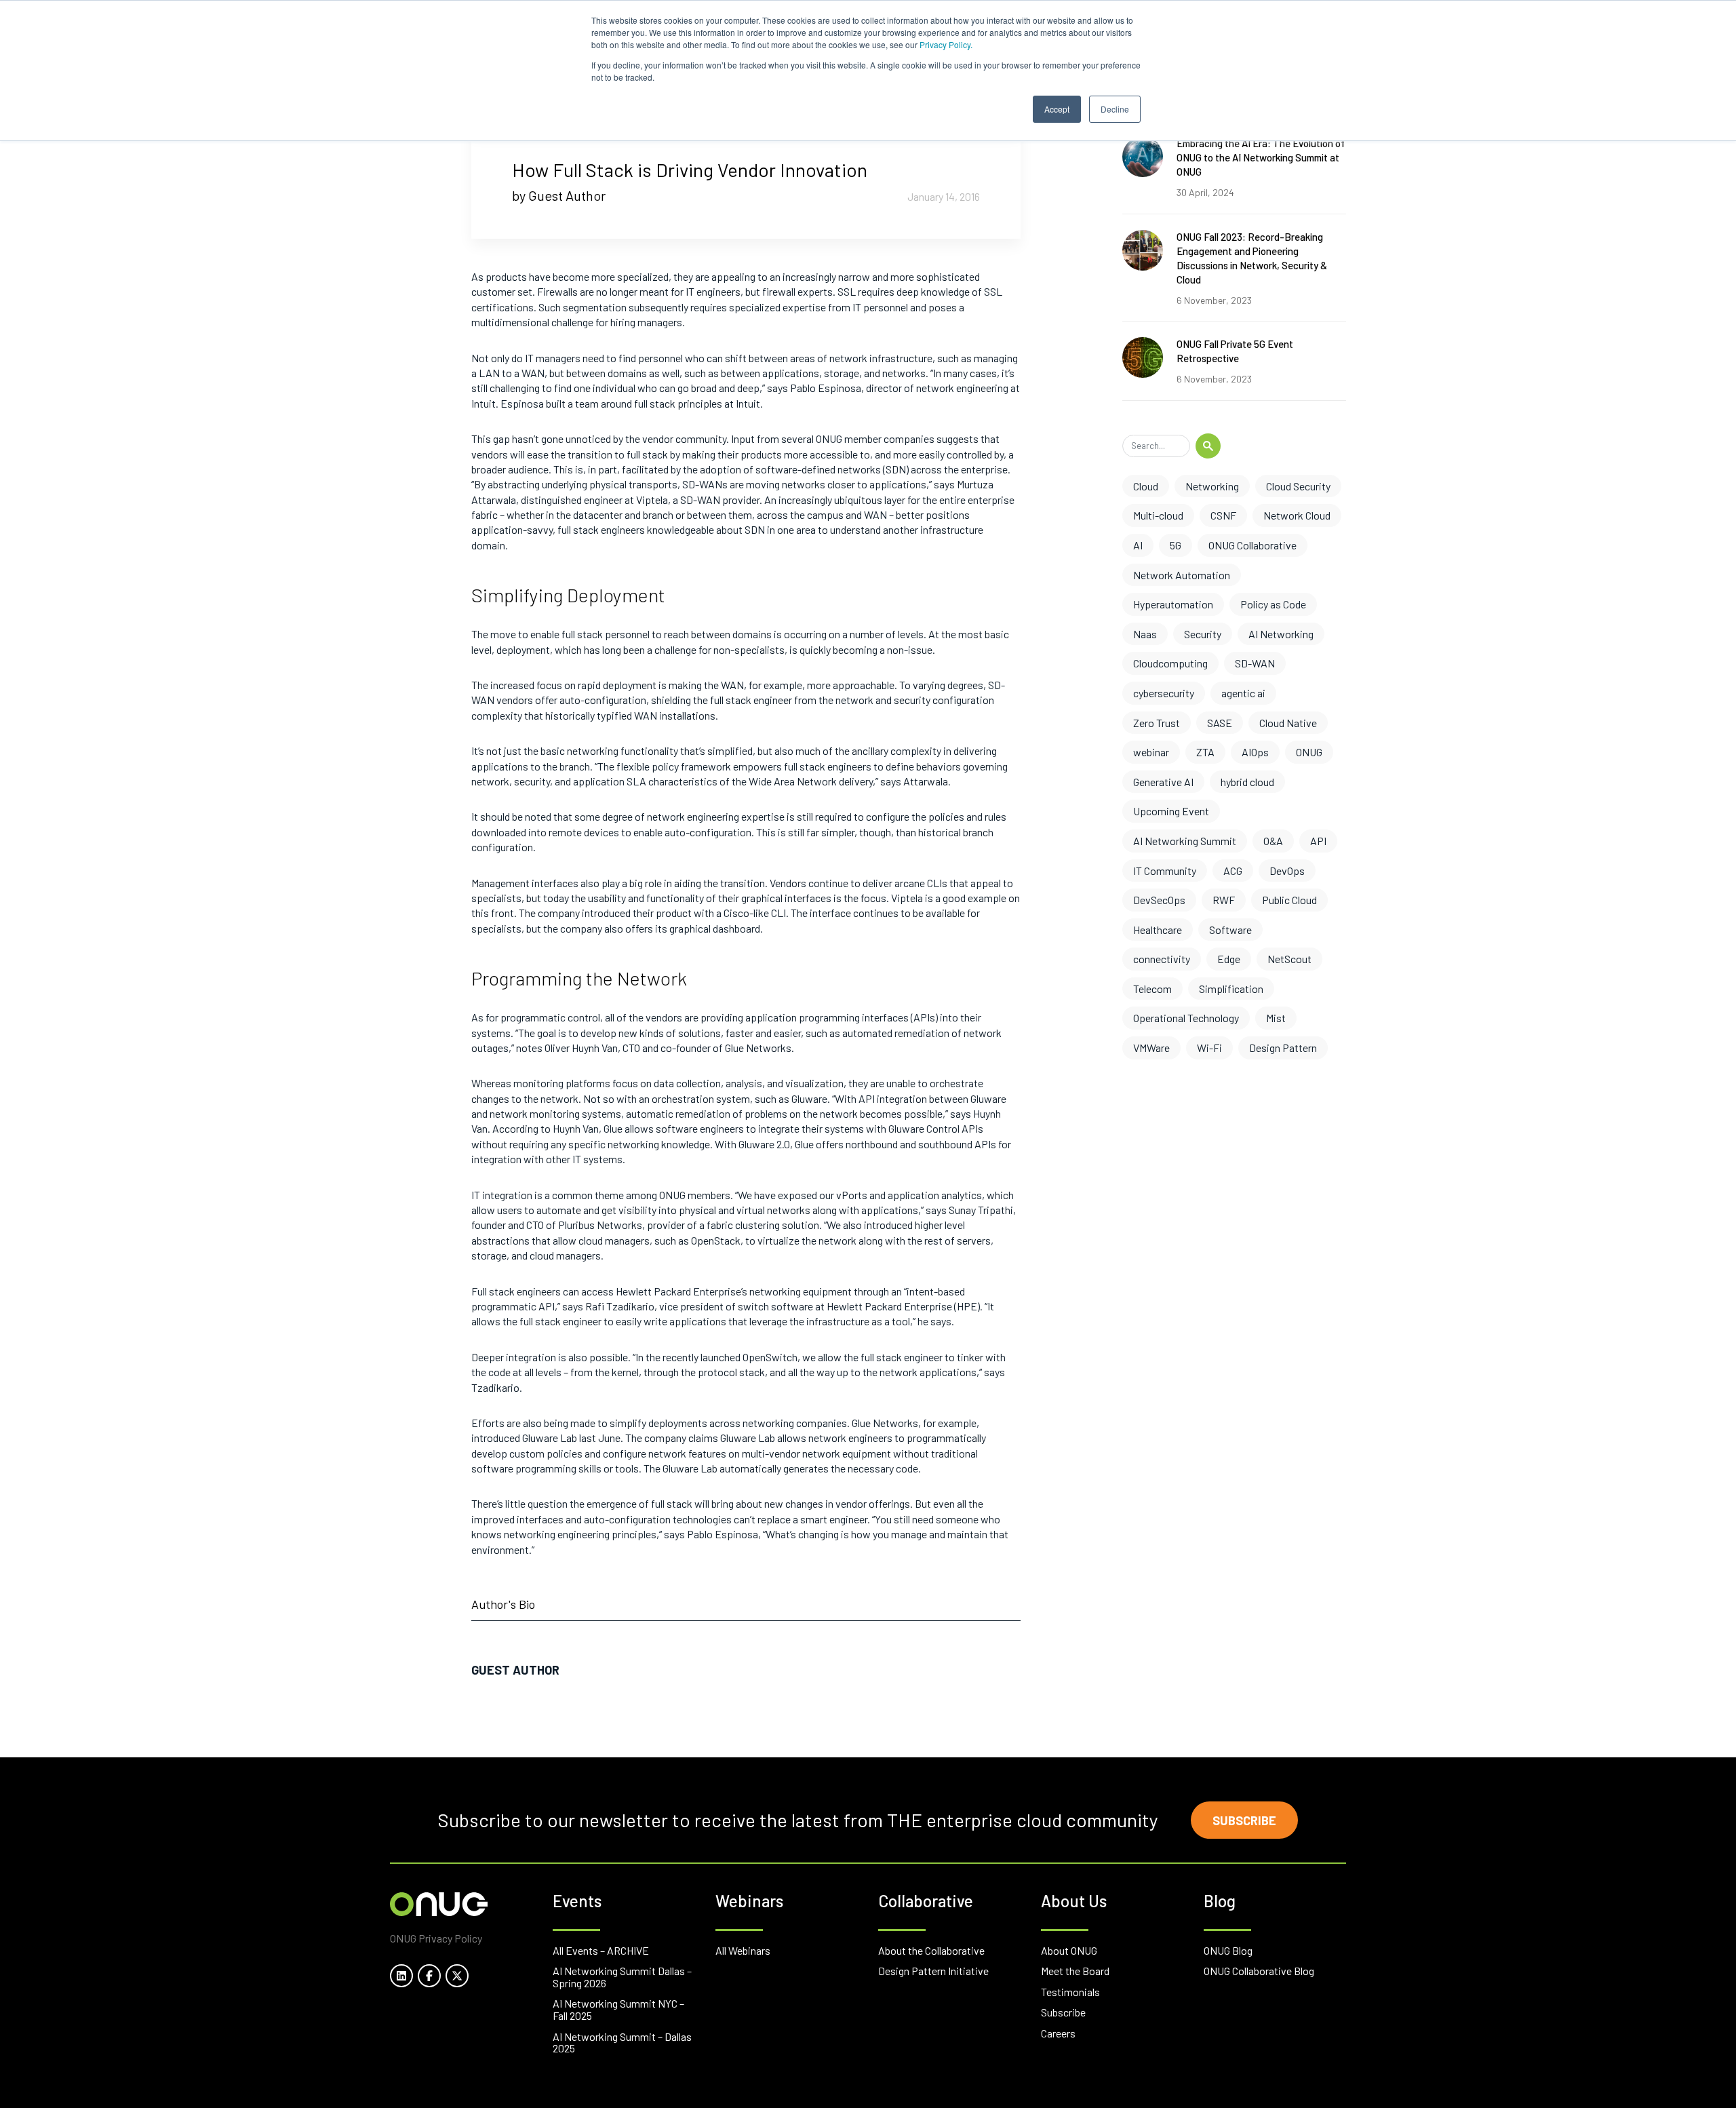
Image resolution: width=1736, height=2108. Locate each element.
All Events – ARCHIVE (601, 1950)
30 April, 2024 (1205, 192)
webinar (1151, 752)
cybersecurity (1164, 693)
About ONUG (1069, 1950)
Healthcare (1158, 930)
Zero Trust (1157, 723)
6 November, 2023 (1214, 300)
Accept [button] (1057, 109)
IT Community (1165, 871)
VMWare (1151, 1048)
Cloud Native (1288, 723)
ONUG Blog (1228, 1950)
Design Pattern (1283, 1048)
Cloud (1146, 486)
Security (1203, 634)
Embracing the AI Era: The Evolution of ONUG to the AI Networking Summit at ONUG (1261, 157)
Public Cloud (1289, 900)
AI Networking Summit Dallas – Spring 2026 (622, 1977)
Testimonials (1070, 1992)
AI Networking (1281, 634)
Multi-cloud (1158, 515)
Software (1230, 930)
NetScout (1289, 959)
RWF (1224, 900)
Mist (1276, 1018)
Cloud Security (1298, 486)
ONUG (1309, 752)
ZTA (1205, 752)
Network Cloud (1297, 515)
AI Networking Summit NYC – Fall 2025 (618, 2009)
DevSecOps (1159, 900)
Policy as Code (1273, 604)
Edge (1229, 959)
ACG (1233, 871)
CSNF (1223, 515)
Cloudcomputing (1170, 663)
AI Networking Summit (1185, 841)
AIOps (1255, 752)
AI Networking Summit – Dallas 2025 (622, 2043)
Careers (1058, 2033)
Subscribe (1244, 1820)
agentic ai (1243, 693)
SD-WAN (1255, 663)
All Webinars (743, 1950)
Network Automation (1182, 575)
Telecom (1152, 989)
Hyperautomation (1173, 604)
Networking (1212, 486)
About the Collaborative (931, 1950)
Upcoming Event (1171, 811)
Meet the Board (1075, 1971)
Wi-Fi (1209, 1048)
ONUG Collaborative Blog (1259, 1971)
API (1318, 841)
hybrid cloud (1247, 782)
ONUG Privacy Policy (436, 1938)
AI (1138, 545)
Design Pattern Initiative (933, 1971)
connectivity (1162, 959)
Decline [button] (1115, 109)
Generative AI (1163, 782)
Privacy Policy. (946, 44)
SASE (1220, 723)
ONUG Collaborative (1252, 545)
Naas (1145, 634)
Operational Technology (1186, 1018)
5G (1176, 545)
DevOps (1287, 871)
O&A (1273, 841)
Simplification (1231, 989)
